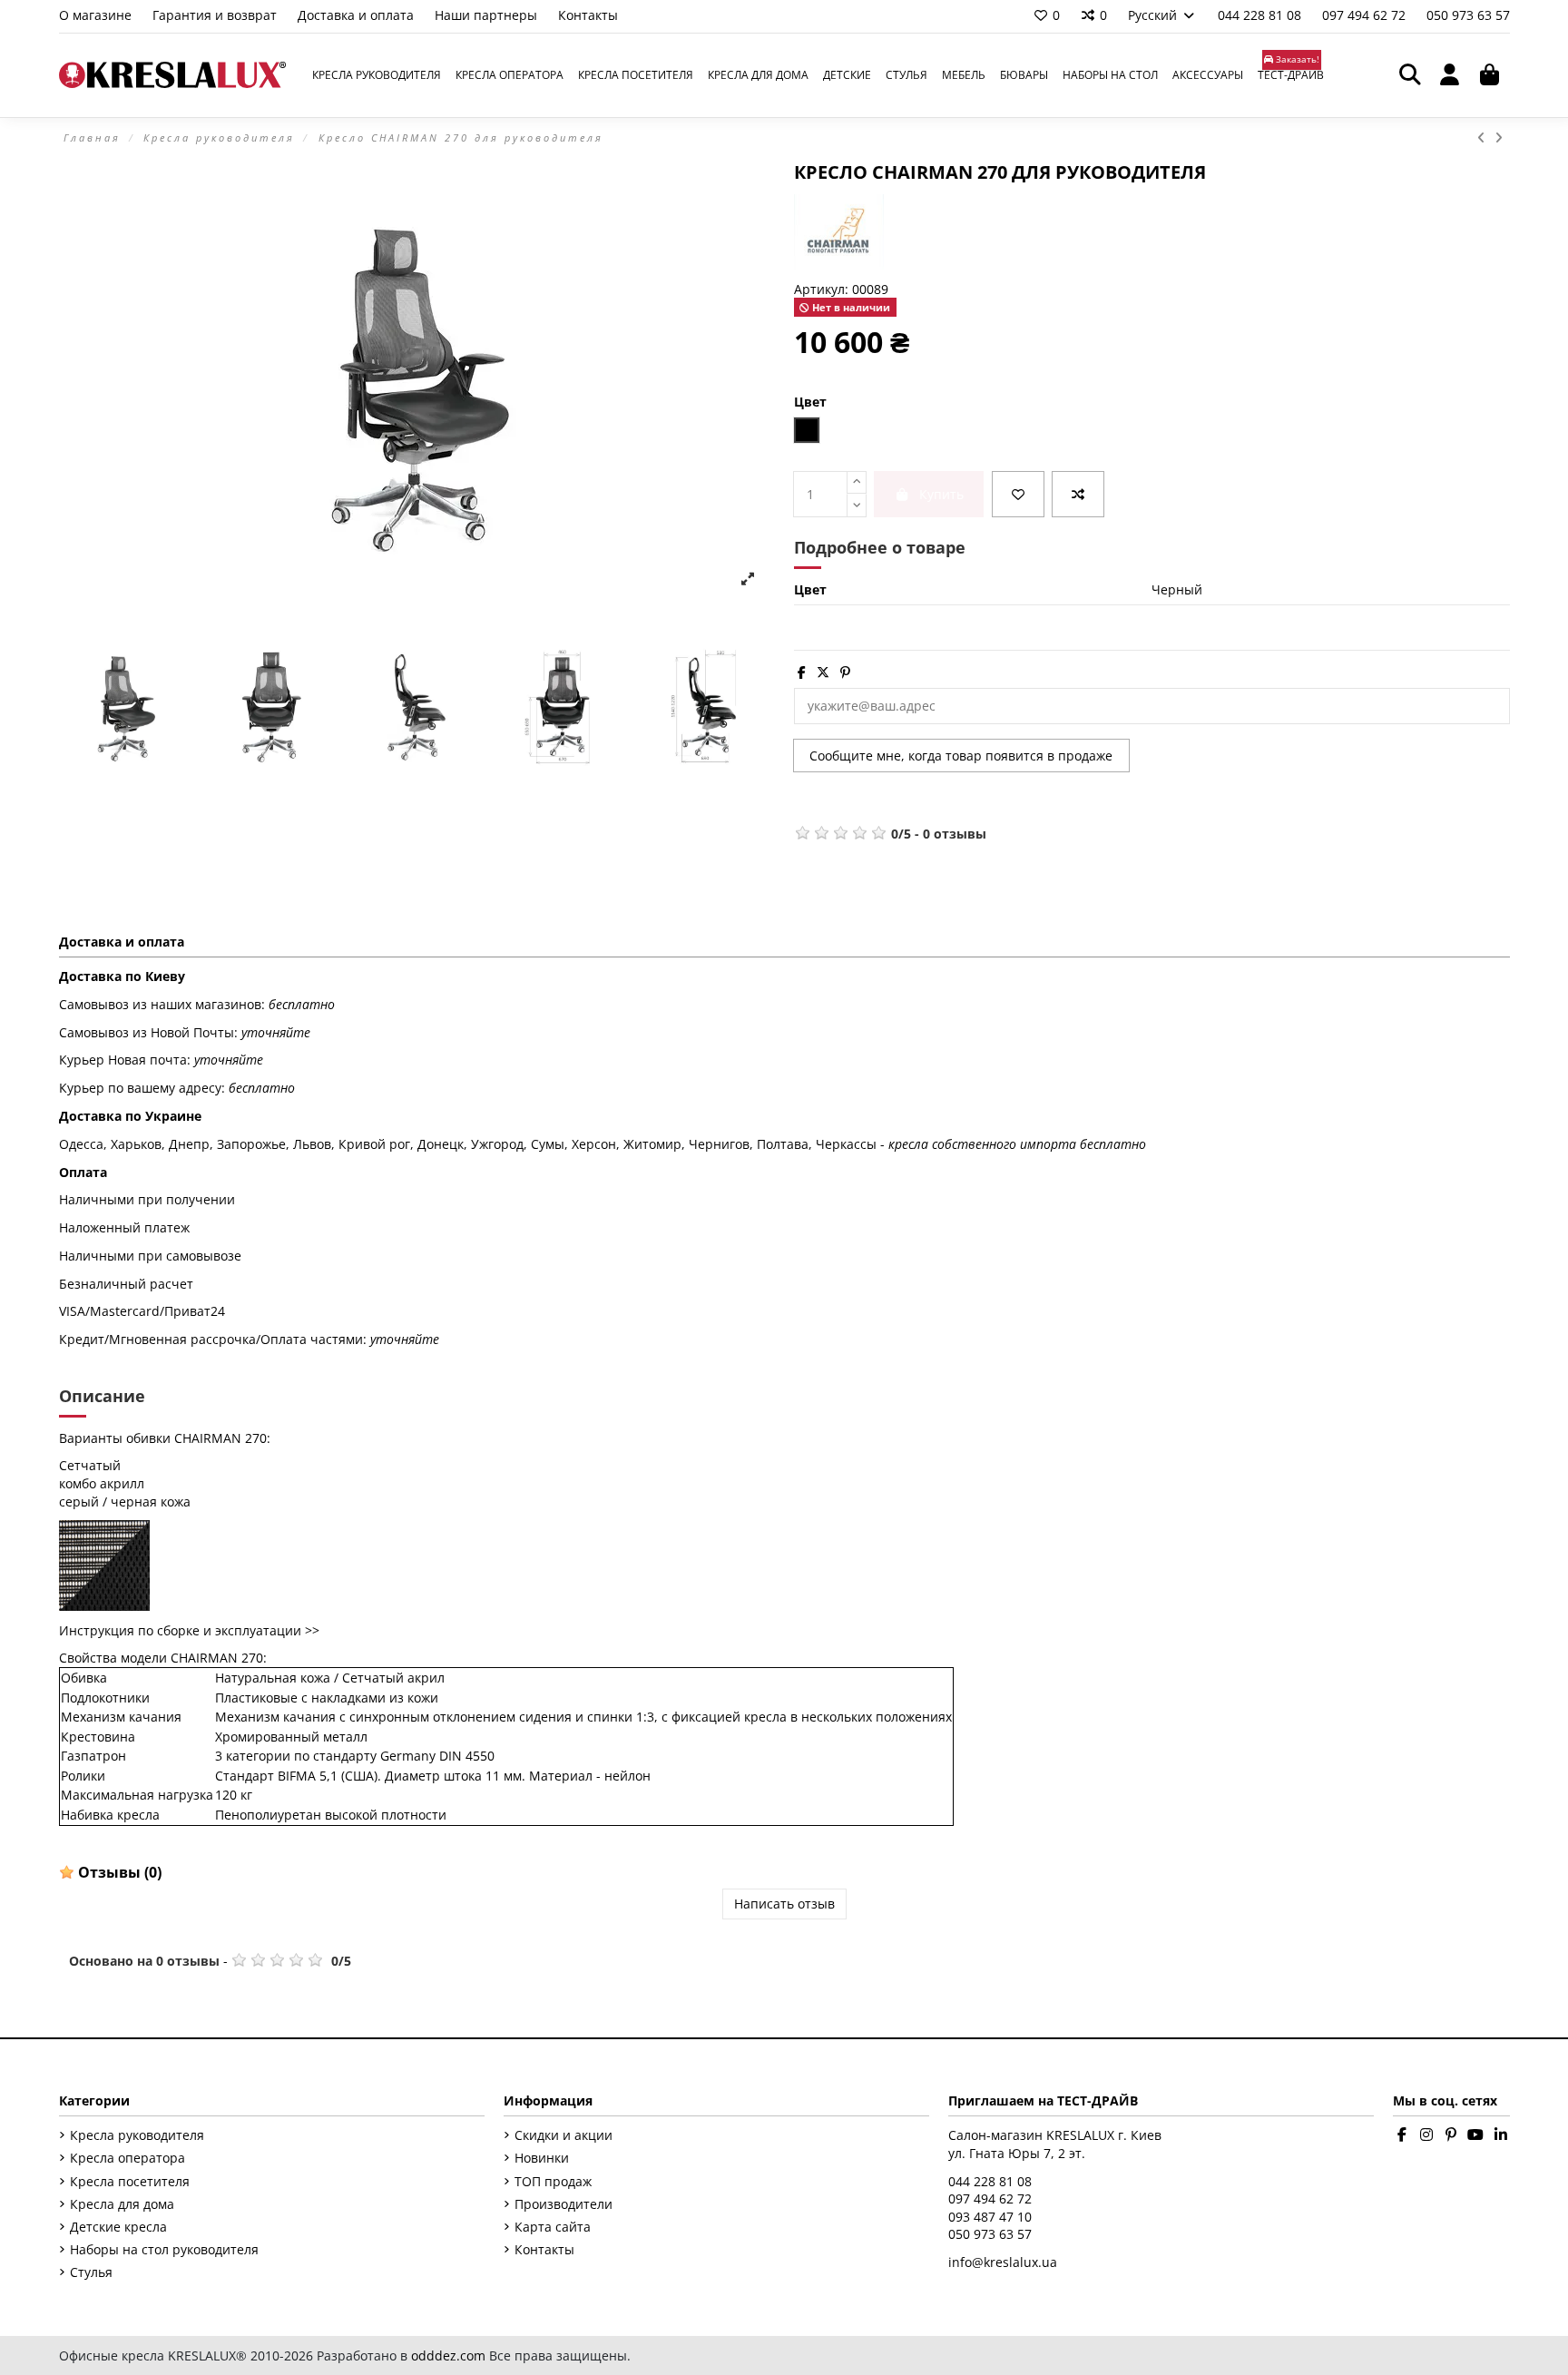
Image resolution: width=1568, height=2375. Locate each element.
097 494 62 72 (1366, 15)
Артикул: (821, 289)
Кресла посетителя (130, 2181)
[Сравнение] (1078, 494)
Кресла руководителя (137, 2135)
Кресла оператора (127, 2158)
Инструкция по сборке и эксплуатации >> (189, 1630)
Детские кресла (118, 2227)
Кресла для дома (122, 2204)
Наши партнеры (488, 15)
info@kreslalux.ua (1003, 2262)
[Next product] (1500, 137)
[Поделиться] (802, 672)
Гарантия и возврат (216, 15)
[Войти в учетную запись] (1450, 75)
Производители (563, 2204)
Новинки (542, 2158)
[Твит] (823, 672)
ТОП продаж (553, 2181)
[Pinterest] (845, 672)
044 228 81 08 (1261, 15)
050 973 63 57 (1468, 15)
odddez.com (448, 2355)
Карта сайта (553, 2227)
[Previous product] (1486, 137)
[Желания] (1018, 494)
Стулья (91, 2272)
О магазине (97, 15)
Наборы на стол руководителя (164, 2249)
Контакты (588, 15)
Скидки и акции (563, 2135)
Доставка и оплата (358, 15)
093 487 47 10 (990, 2217)
